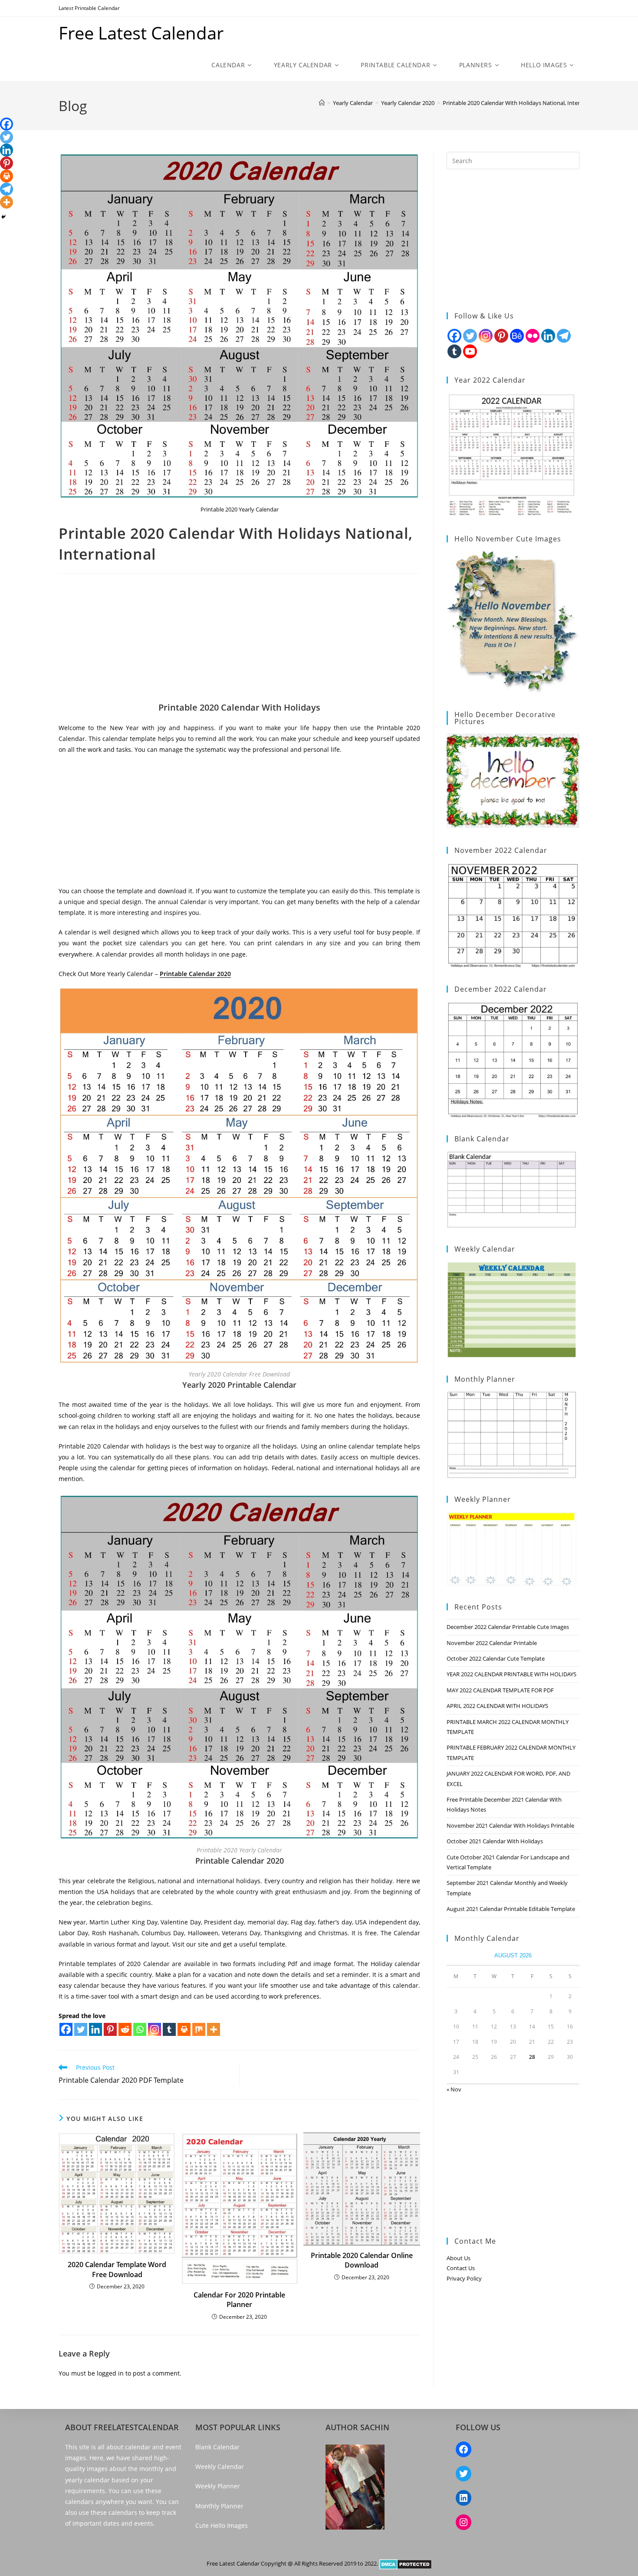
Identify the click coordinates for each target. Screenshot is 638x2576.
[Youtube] (470, 351)
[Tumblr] (169, 2029)
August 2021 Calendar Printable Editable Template (511, 1909)
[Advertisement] (239, 641)
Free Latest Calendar (141, 33)
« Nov (454, 2089)
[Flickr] (533, 336)
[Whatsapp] (140, 2029)
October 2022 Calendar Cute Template (496, 1658)
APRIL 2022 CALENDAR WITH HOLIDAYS (497, 1706)
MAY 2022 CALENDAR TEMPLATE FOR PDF (500, 1690)
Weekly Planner (218, 2486)
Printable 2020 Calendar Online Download (362, 2260)
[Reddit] (125, 2029)
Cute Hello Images (222, 2525)
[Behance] (517, 336)
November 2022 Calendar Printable (492, 1643)
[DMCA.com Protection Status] (406, 2563)
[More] (214, 2029)
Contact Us (461, 2268)
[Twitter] (81, 2029)
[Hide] (3, 217)
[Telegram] (7, 189)
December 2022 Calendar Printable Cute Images (508, 1627)
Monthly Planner (219, 2506)
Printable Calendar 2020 (195, 974)
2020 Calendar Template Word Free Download (117, 2269)
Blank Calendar (217, 2447)
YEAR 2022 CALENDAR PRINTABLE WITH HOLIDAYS (511, 1674)
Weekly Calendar (220, 2466)
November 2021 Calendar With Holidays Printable (510, 1825)
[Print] (184, 2029)
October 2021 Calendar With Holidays (495, 1841)
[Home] (322, 103)
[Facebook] (66, 2029)
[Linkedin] (95, 2029)
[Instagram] (155, 2029)
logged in (110, 2373)
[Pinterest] (110, 2029)
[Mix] (199, 2029)
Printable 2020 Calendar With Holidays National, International (522, 103)
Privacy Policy (464, 2278)
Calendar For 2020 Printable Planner (239, 2300)
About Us (459, 2258)
